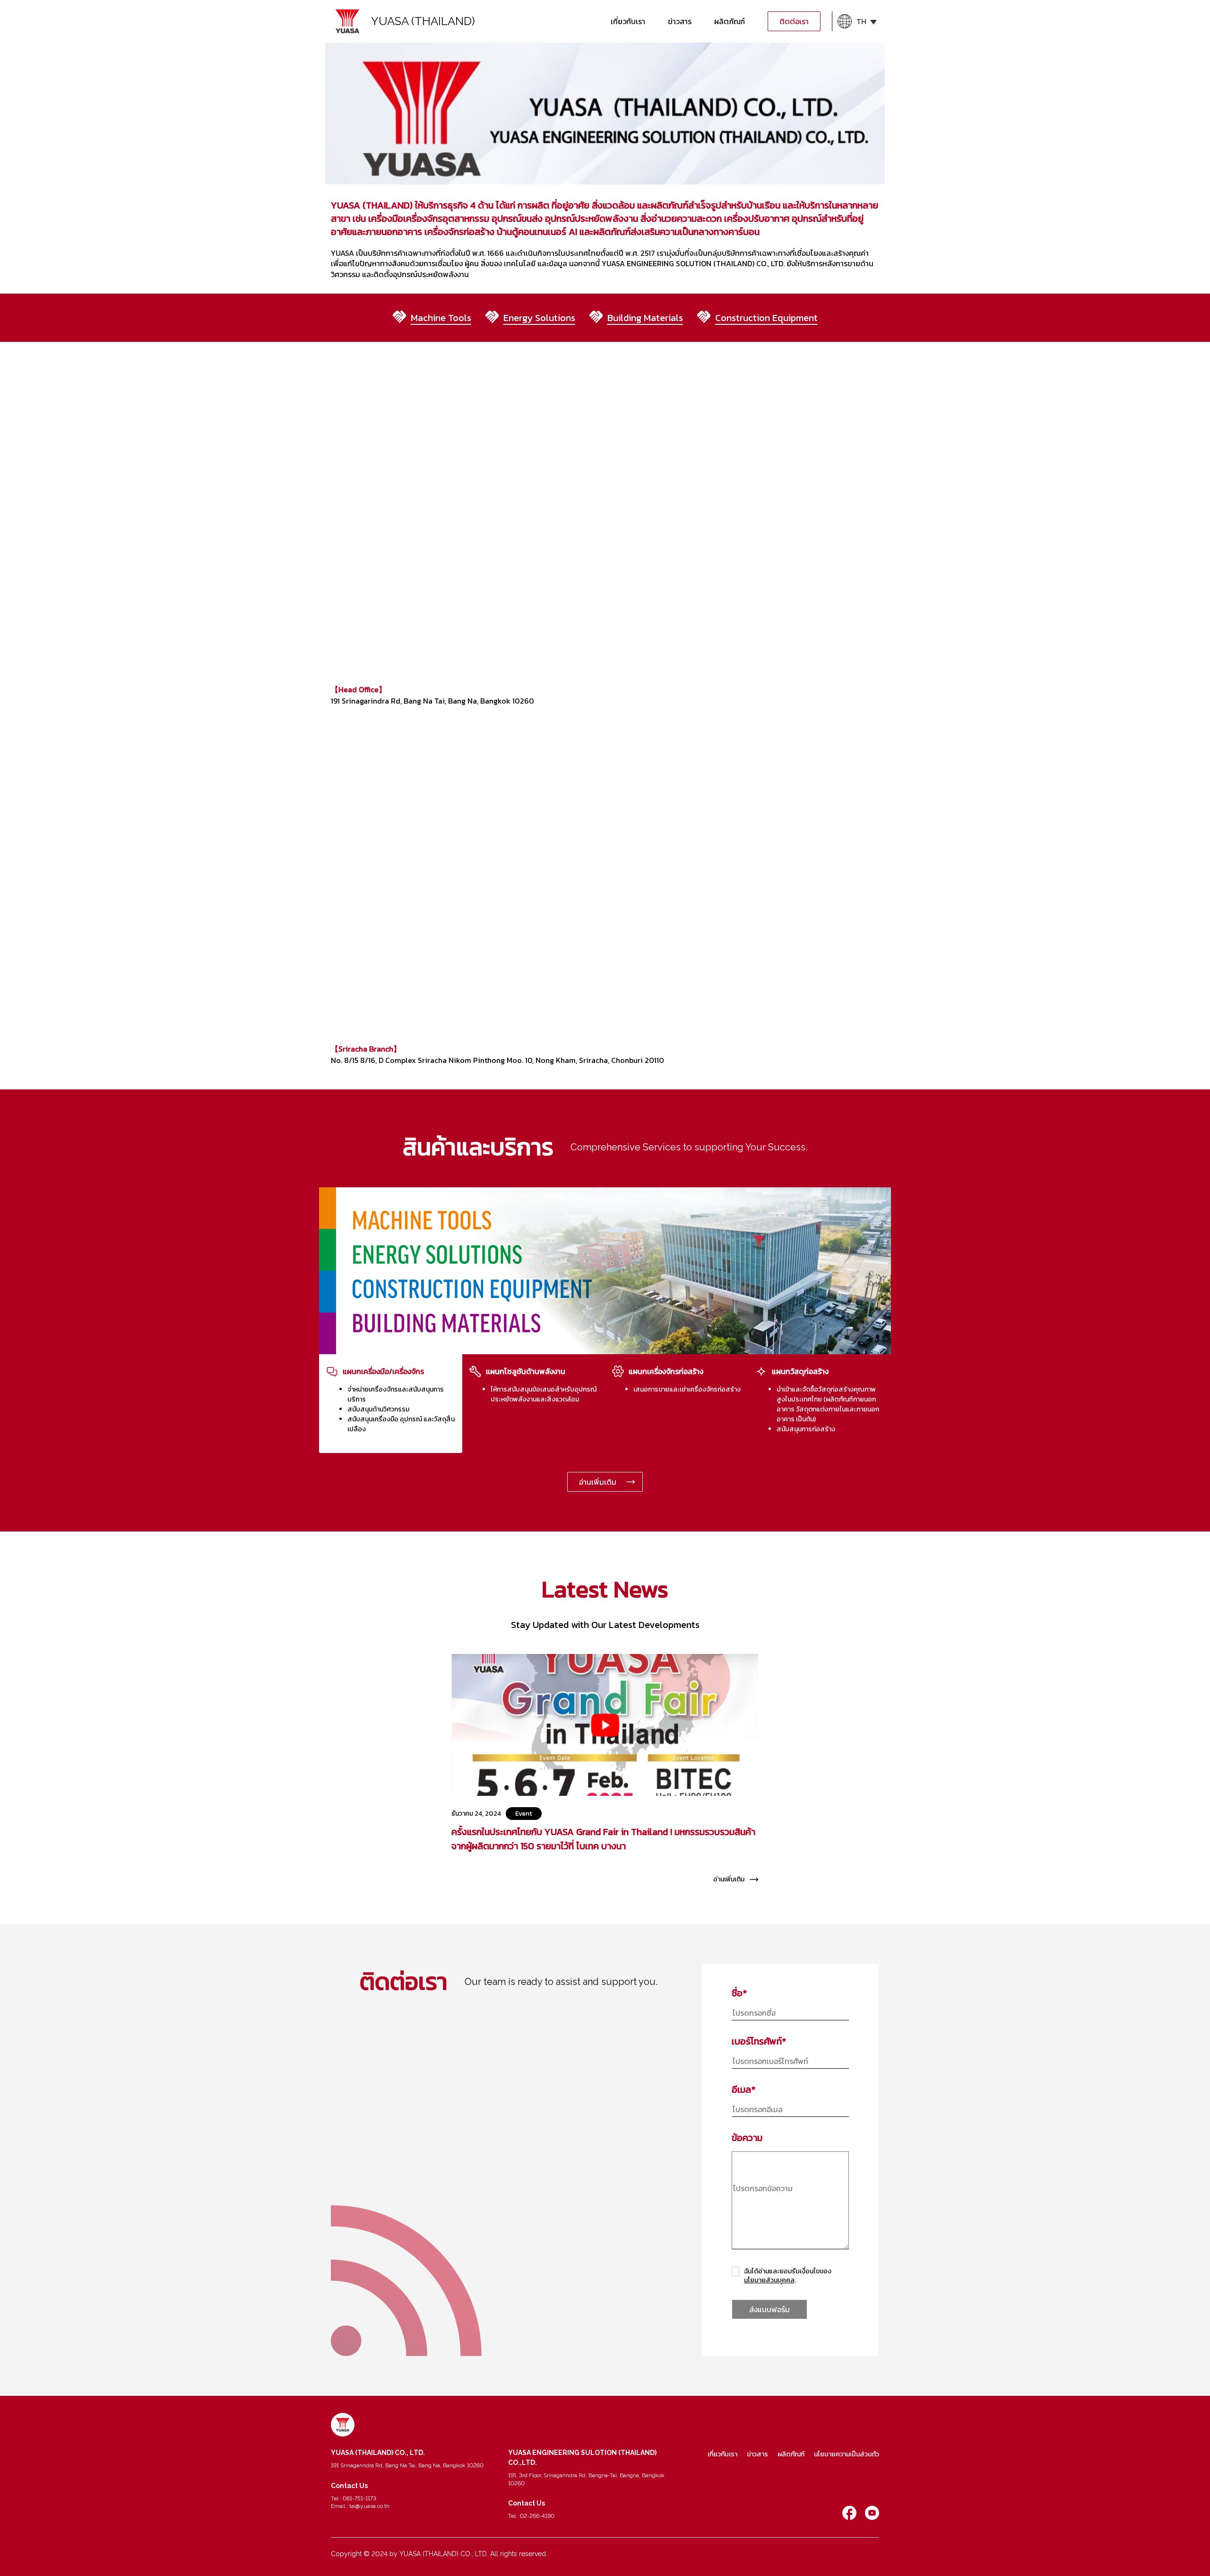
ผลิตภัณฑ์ (730, 21)
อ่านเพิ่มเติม (598, 1482)
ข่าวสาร (680, 21)
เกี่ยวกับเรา (628, 21)
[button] (857, 21)
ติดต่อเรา (794, 21)
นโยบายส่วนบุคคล (769, 2280)
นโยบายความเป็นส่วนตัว (847, 2454)
